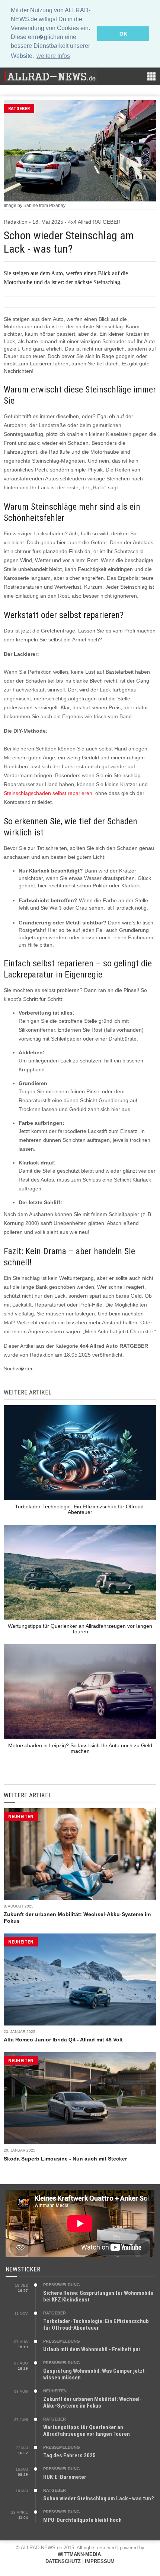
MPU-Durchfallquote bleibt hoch (82, 2520)
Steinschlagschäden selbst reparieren (48, 793)
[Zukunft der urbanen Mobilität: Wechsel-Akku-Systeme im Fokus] (80, 1854)
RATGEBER (19, 109)
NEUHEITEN (21, 1816)
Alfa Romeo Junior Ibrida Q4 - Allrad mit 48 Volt (63, 2040)
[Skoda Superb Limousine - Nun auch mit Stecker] (80, 2098)
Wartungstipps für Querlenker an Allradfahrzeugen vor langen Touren (87, 2431)
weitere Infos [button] (53, 56)
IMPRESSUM (100, 2561)
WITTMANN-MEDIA (79, 2554)
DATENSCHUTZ (63, 2561)
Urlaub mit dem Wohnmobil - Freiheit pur (92, 2349)
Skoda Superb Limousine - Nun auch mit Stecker (65, 2159)
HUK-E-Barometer (65, 2477)
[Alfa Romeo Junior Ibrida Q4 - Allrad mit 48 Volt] (80, 1979)
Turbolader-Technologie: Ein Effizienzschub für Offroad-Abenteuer (96, 2324)
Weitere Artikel (28, 1795)
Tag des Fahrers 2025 (69, 2455)
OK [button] (123, 34)
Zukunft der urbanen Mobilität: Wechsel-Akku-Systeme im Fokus (92, 2402)
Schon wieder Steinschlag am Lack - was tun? (99, 2498)
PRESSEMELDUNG (62, 2285)
